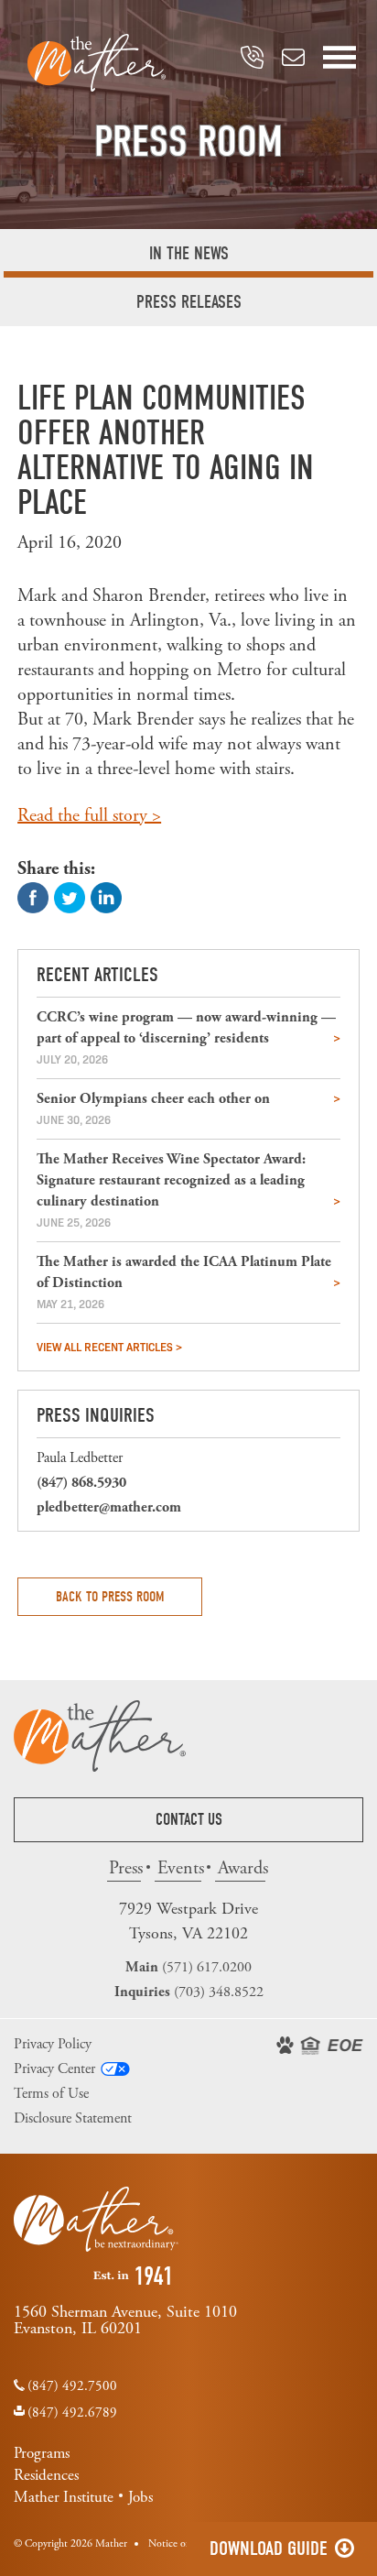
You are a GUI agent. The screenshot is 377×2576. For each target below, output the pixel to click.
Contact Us (189, 1820)
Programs (42, 2453)
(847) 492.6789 (72, 2412)
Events (179, 1868)
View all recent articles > (109, 1346)
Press (125, 1868)
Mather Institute (64, 2497)
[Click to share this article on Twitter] (70, 896)
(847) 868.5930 (81, 1483)
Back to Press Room (110, 1597)
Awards (241, 1868)
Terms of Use (51, 2094)
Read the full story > (89, 816)
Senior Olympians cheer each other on (153, 1099)
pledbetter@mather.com (109, 1507)
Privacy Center (54, 2069)
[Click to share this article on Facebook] (33, 896)
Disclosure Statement (73, 2118)
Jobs (140, 2497)
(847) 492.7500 (72, 2386)
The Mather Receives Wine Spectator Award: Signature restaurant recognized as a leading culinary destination (171, 1180)
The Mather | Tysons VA (97, 63)
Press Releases (189, 302)
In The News (189, 253)
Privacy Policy (53, 2044)
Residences (46, 2475)
